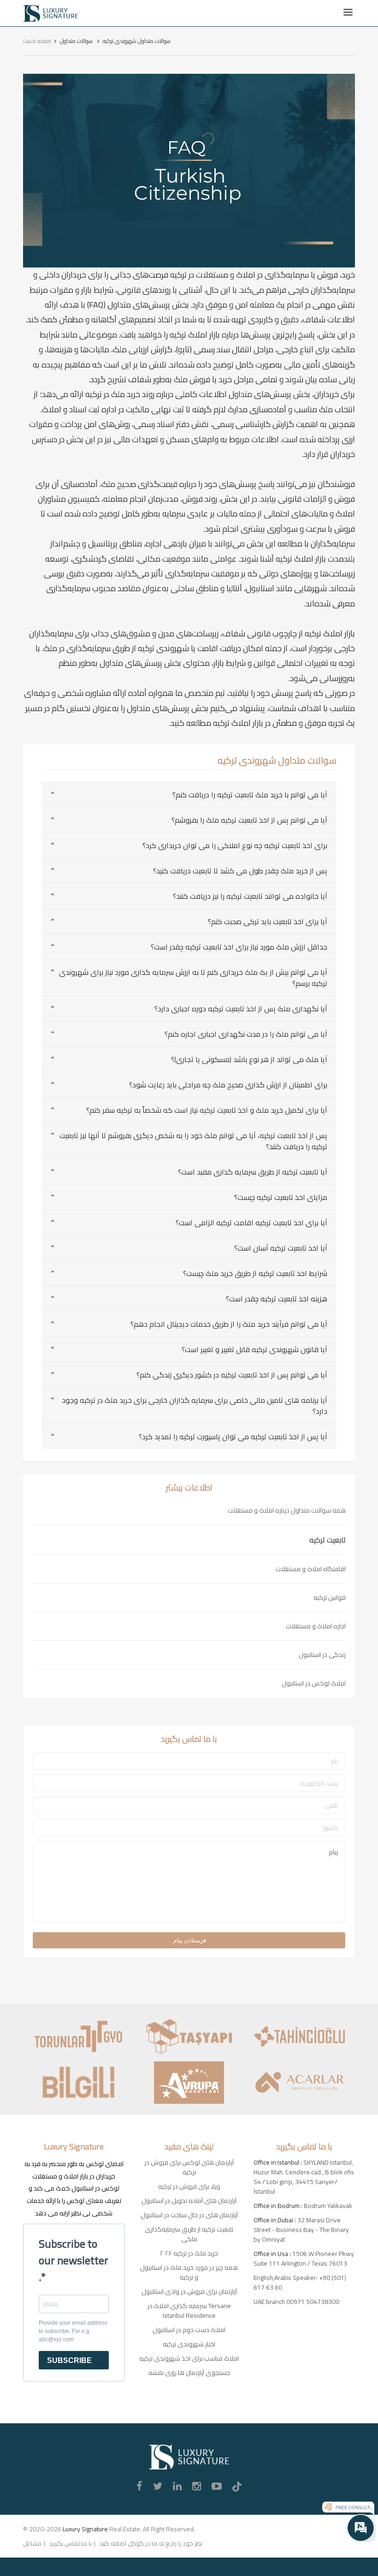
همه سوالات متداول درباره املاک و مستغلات (287, 1510)
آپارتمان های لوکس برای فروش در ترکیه (189, 2167)
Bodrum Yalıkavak (328, 2206)
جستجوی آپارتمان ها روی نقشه (189, 2373)
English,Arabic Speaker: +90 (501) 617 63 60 (300, 2282)
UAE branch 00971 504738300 (296, 2302)
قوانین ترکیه (330, 1597)
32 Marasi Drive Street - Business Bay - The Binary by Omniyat (301, 2230)
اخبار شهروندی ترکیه (189, 2344)
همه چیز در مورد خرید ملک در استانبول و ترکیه (189, 2272)
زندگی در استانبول (322, 1655)
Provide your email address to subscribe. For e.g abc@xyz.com (73, 2331)
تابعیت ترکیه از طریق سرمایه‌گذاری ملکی (189, 2234)
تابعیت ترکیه (328, 1540)
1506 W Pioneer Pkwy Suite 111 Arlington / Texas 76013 (304, 2258)
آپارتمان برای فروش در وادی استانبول (189, 2291)
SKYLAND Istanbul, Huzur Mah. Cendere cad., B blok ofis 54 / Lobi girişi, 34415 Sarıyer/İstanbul (304, 2177)
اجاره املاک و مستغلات (316, 1626)
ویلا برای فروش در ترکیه (189, 2186)
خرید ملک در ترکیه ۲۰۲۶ (189, 2253)
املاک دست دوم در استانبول (189, 2330)
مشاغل (32, 2543)
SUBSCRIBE (69, 2360)
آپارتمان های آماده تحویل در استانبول (189, 2201)
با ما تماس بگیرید (70, 2543)
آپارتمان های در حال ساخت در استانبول (189, 2215)
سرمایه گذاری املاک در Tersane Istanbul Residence (189, 2311)
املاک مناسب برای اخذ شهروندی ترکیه (189, 2358)
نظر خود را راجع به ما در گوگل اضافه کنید (151, 2543)
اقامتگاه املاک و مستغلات (311, 1569)
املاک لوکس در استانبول (314, 1683)
